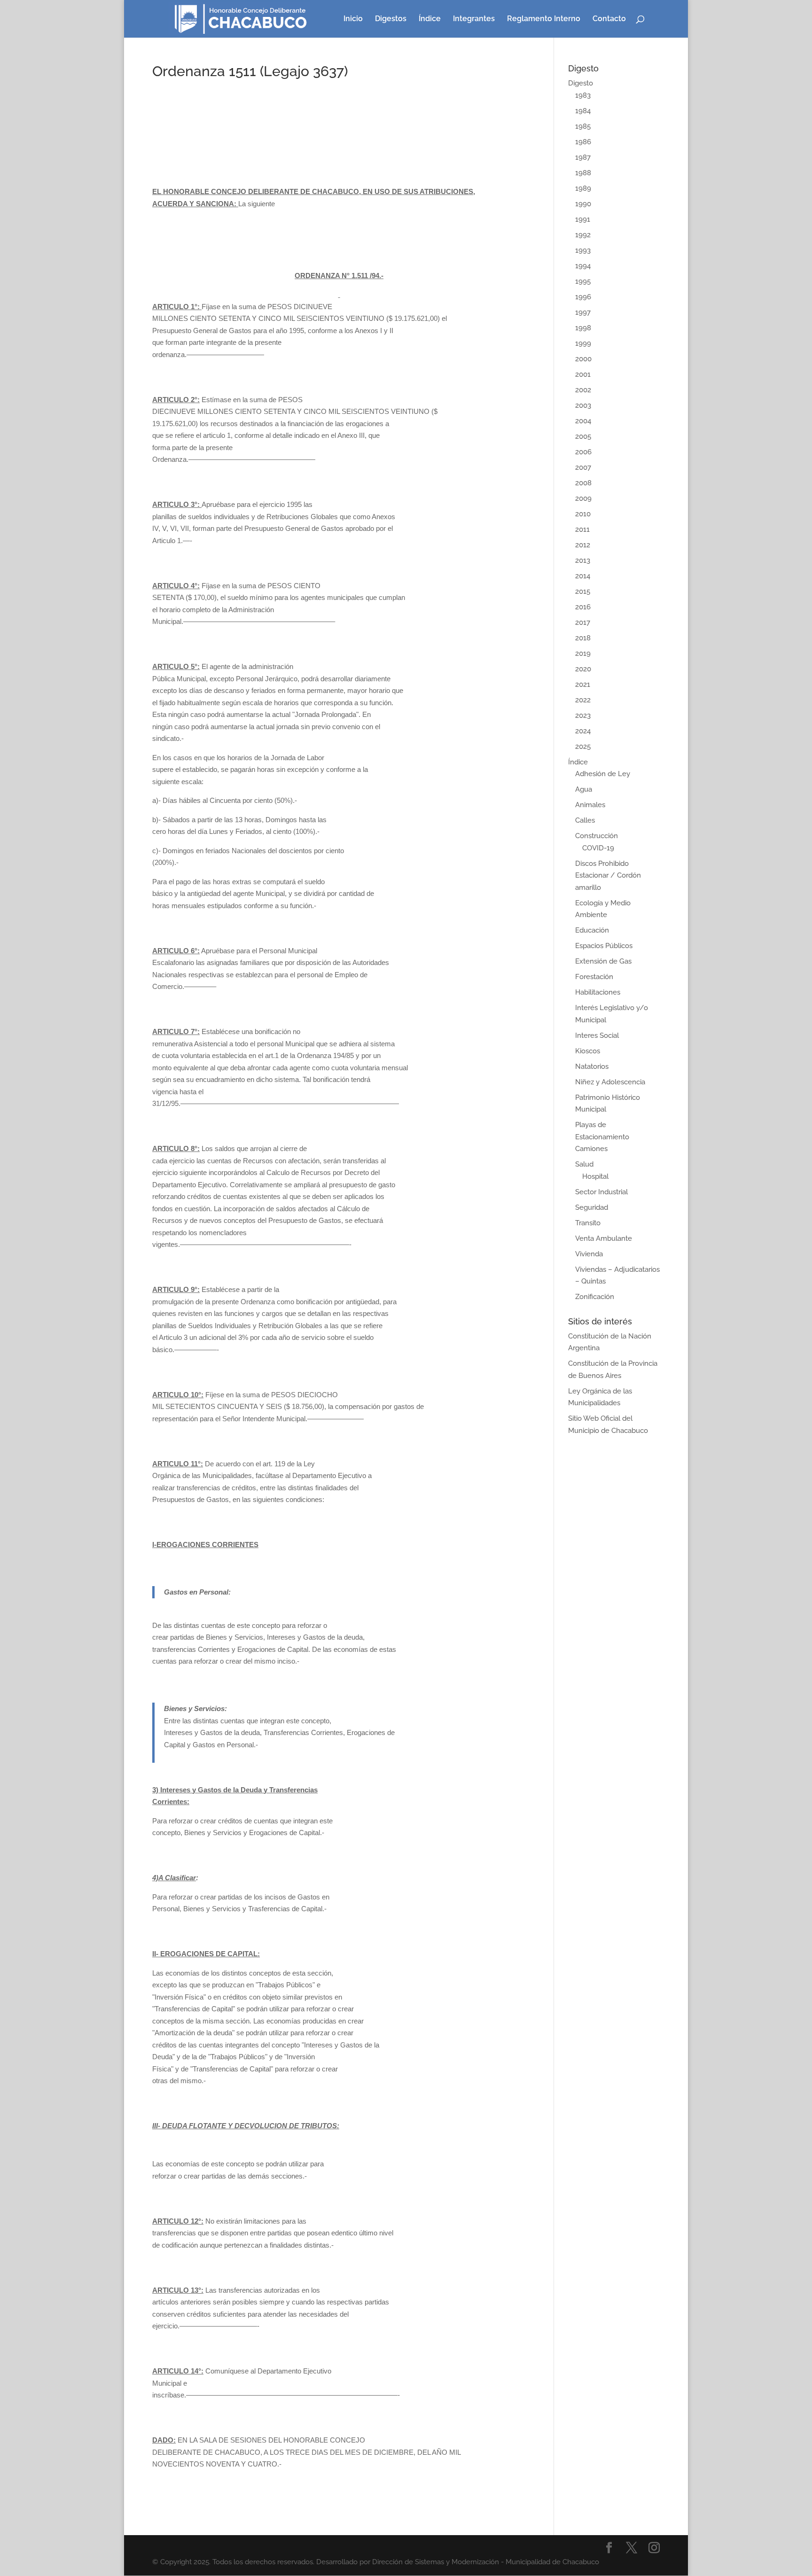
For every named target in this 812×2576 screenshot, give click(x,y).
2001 (583, 374)
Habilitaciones (598, 992)
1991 (583, 219)
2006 (583, 452)
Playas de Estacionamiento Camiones (602, 1137)
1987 (583, 157)
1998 (583, 328)
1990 (583, 204)
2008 (583, 483)
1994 (583, 266)
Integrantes (474, 19)
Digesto (581, 83)
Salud (584, 1164)
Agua (584, 789)
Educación (592, 930)
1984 (583, 111)
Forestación (594, 977)
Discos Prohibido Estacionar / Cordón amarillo (608, 876)
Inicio (353, 19)
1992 (583, 235)
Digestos (391, 19)
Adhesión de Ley (603, 774)
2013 (583, 560)
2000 (583, 359)
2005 (583, 436)
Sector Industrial (601, 1192)
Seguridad (592, 1207)
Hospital (595, 1176)
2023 (583, 716)
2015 (583, 591)
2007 (583, 467)
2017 (583, 623)
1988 (583, 173)
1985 (583, 126)
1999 (583, 343)
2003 (583, 405)
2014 (583, 576)
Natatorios (592, 1066)
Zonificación (595, 1297)
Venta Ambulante (604, 1238)
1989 (583, 188)
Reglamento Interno (544, 19)
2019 (583, 654)
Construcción (597, 836)
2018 (583, 638)
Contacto (609, 19)
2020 (583, 669)
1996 (583, 297)
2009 (583, 498)
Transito (588, 1223)
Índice (430, 19)
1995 (583, 281)
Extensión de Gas (603, 961)
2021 (583, 685)
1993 (583, 250)
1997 (583, 312)
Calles (585, 820)
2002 (583, 390)
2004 (583, 421)
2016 (583, 607)
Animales (590, 805)
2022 (583, 700)
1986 (583, 142)
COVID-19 (598, 848)
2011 (582, 529)
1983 (583, 95)
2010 (583, 514)
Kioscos (588, 1051)
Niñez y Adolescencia (610, 1082)
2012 (583, 545)
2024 (583, 731)
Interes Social (597, 1035)
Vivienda (589, 1254)
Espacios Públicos (604, 946)
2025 (583, 747)
